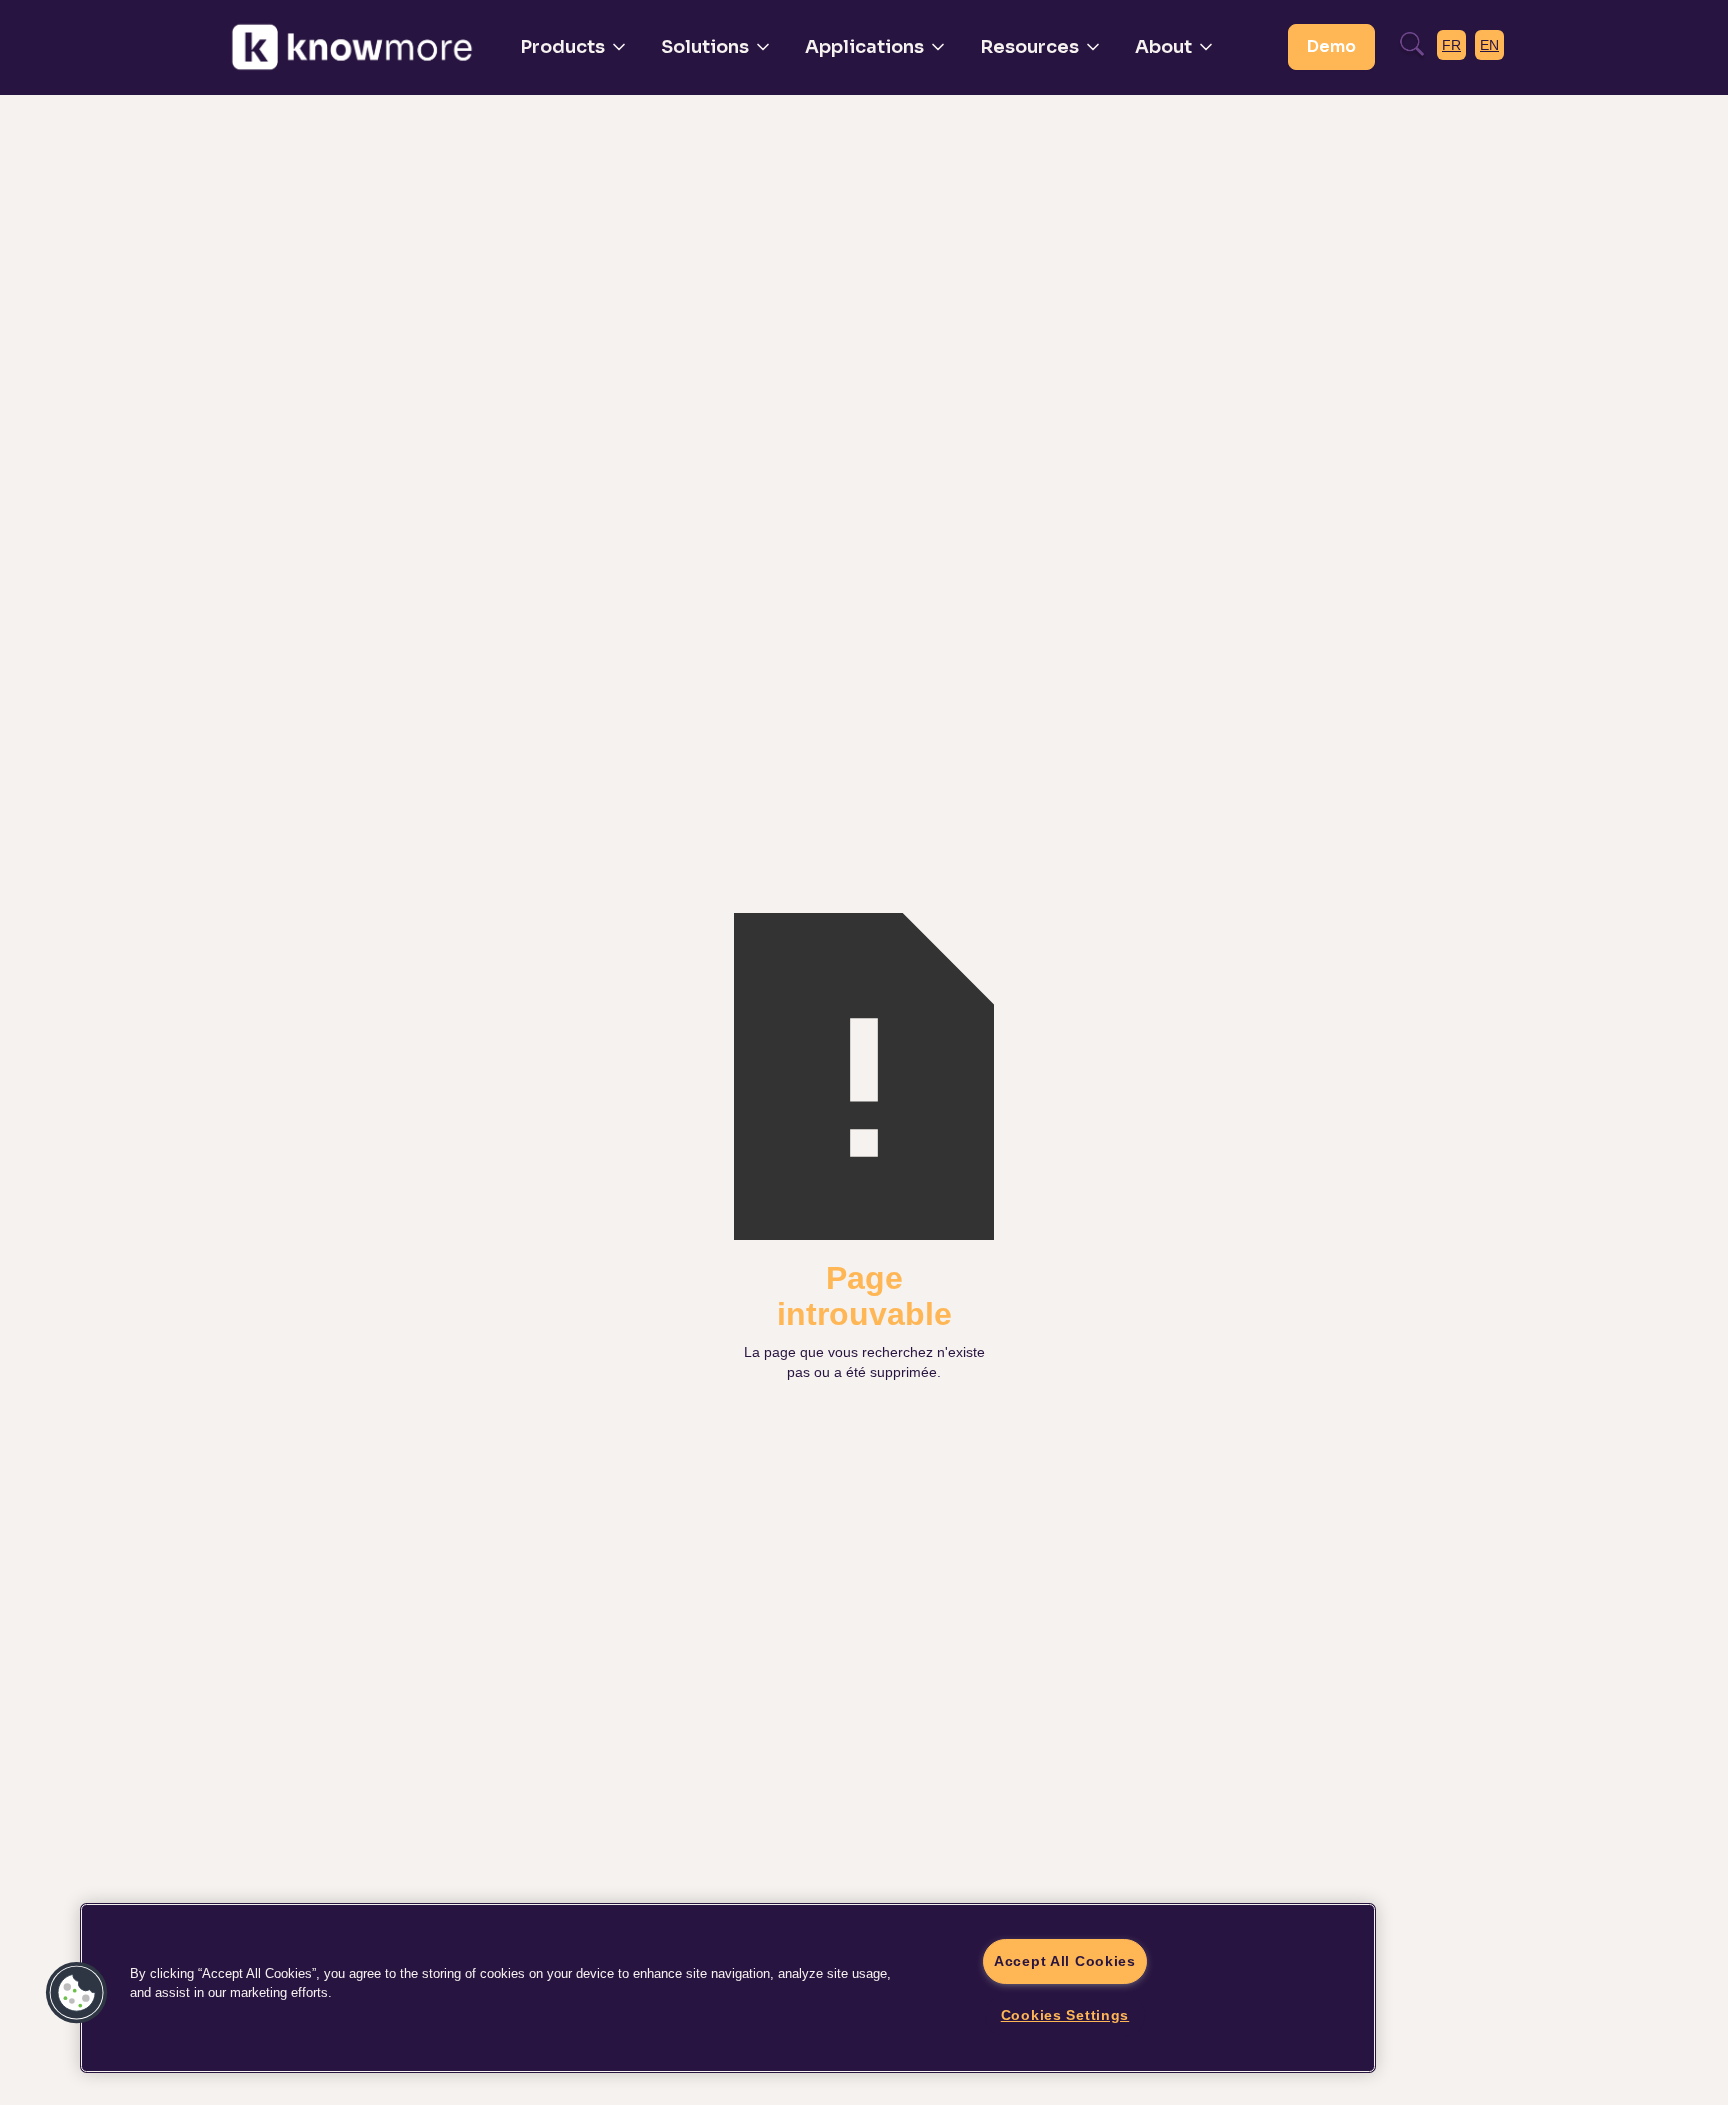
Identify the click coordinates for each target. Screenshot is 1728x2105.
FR (1451, 45)
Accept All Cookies (1065, 1961)
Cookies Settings (1065, 2015)
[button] (574, 47)
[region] (728, 1988)
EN (1489, 45)
